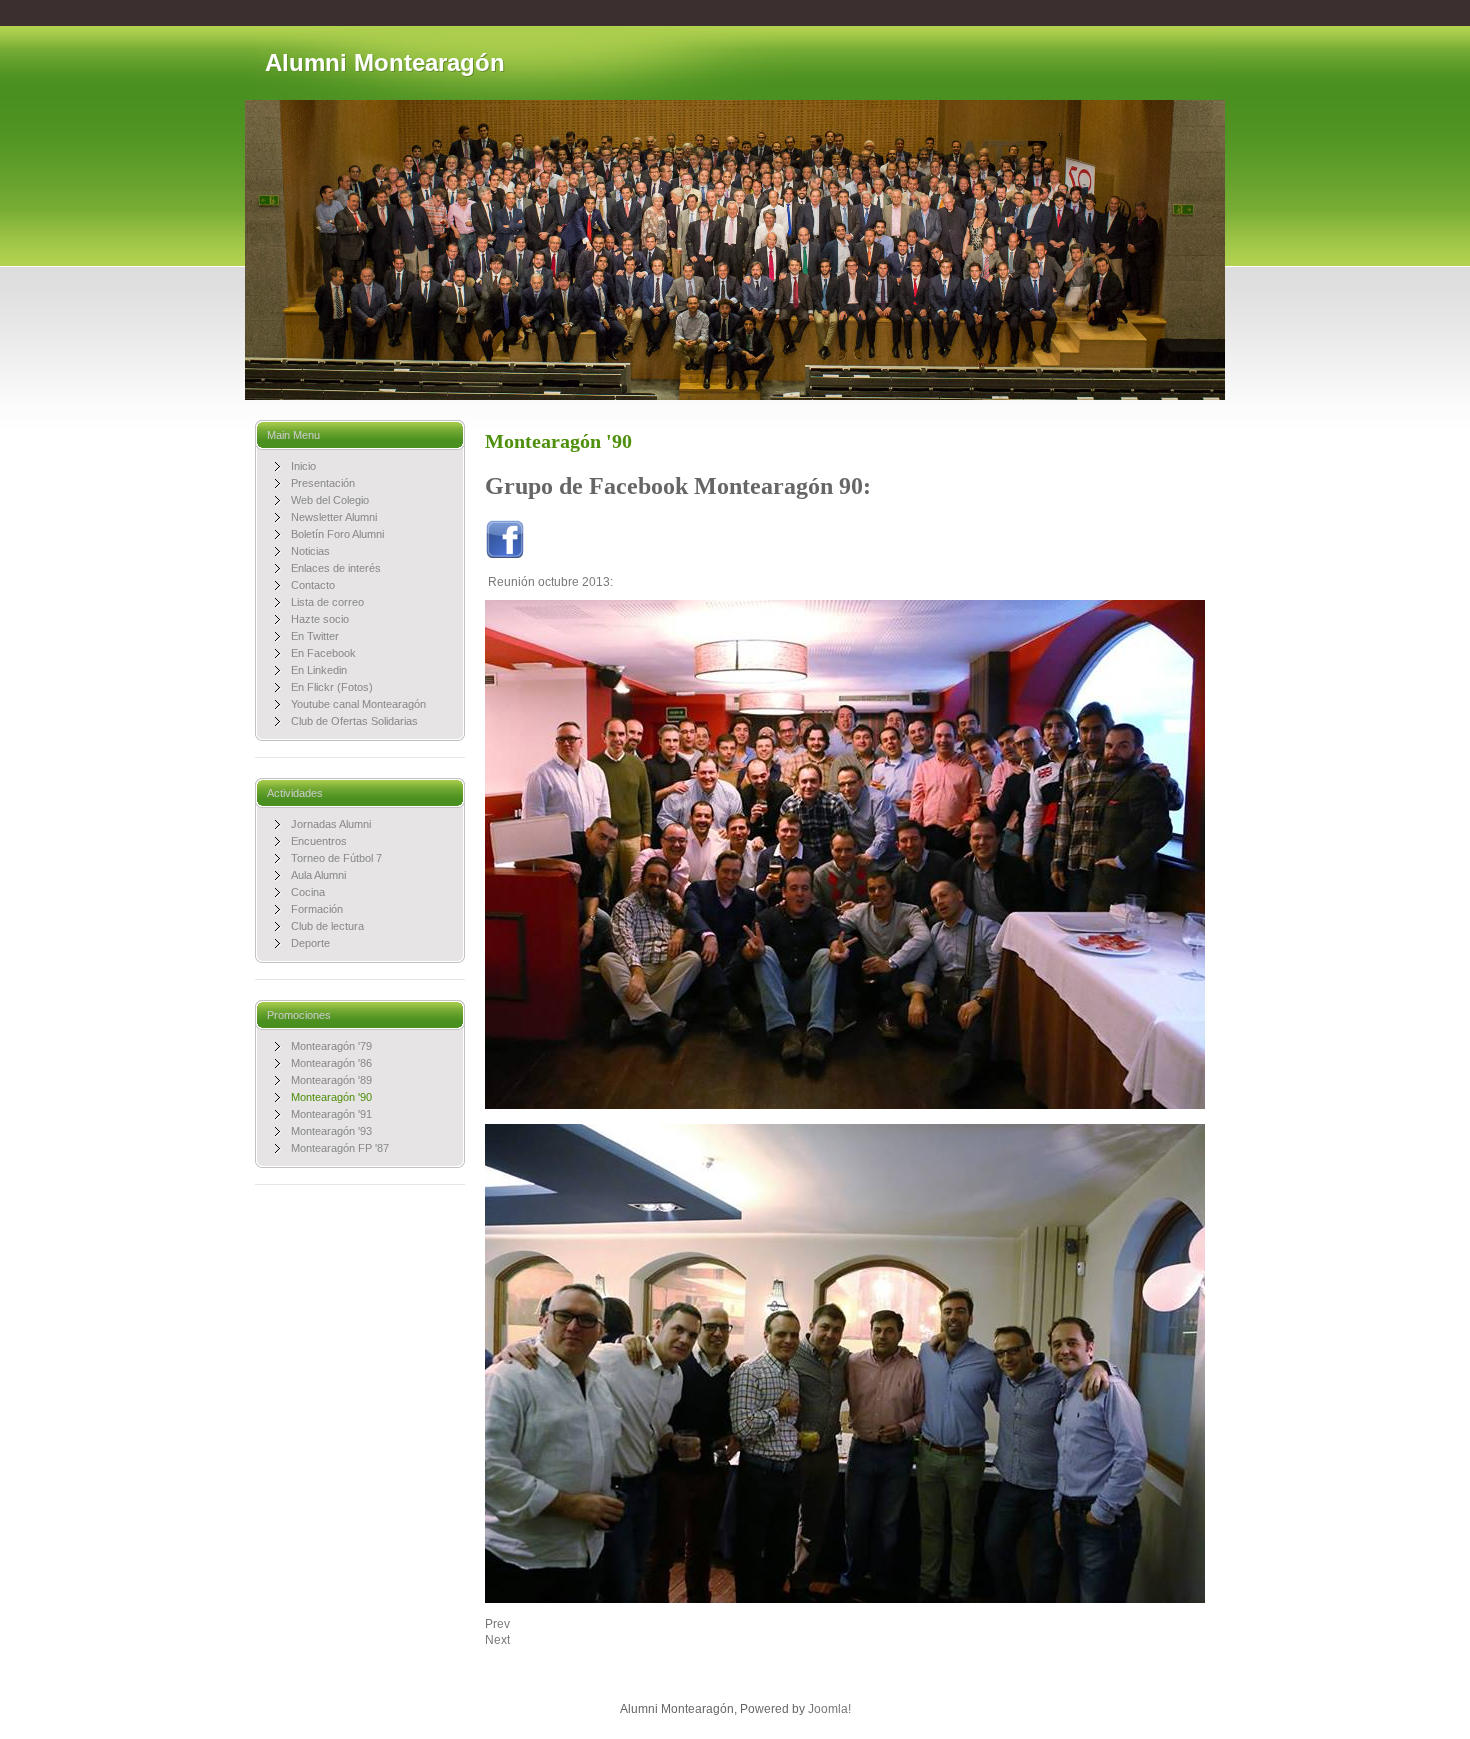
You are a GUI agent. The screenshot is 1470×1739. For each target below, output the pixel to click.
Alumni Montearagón (385, 62)
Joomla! (829, 1709)
